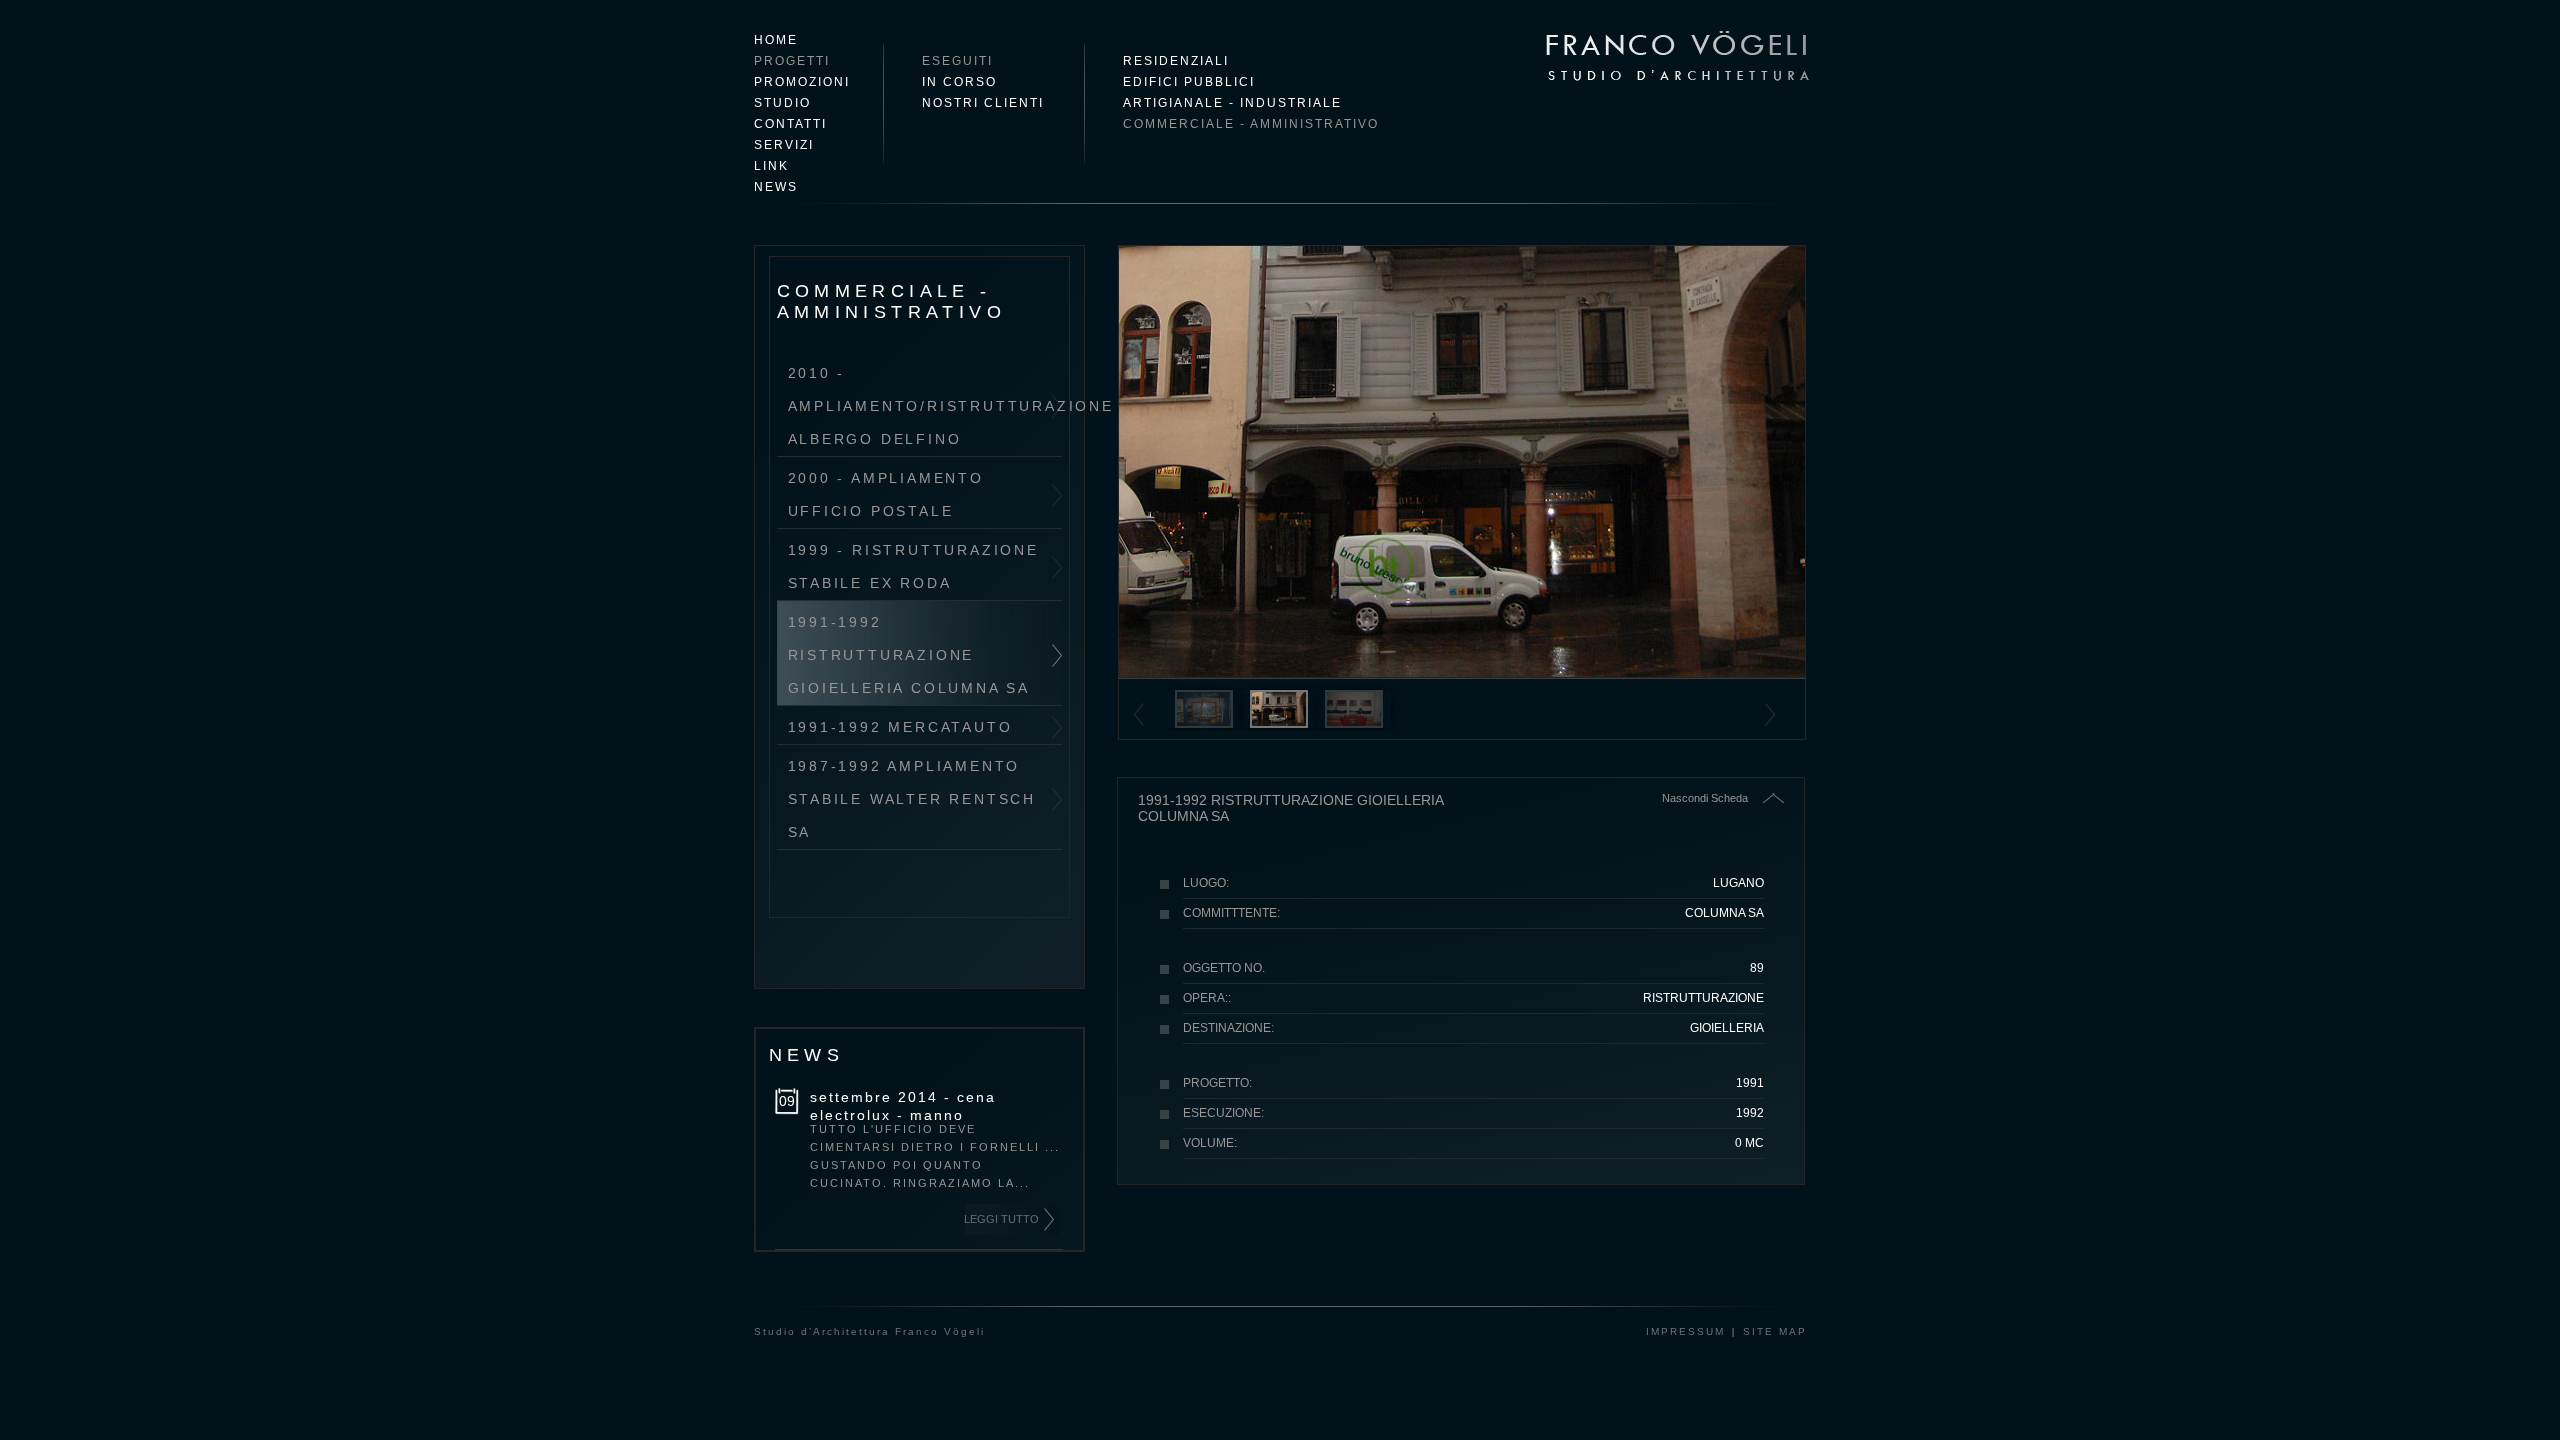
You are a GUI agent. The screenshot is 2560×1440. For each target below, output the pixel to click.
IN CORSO (959, 82)
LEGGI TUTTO (1001, 1219)
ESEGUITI (957, 61)
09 (787, 1101)
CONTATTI (790, 124)
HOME (776, 40)
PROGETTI (792, 61)
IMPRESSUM (1685, 1331)
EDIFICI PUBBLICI (1189, 82)
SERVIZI (784, 145)
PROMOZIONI (802, 82)
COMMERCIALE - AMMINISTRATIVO (1251, 124)
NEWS (776, 187)
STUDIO (782, 103)
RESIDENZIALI (1176, 61)
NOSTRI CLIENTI (983, 103)
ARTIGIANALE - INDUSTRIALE (1232, 103)
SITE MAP (1775, 1331)
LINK (771, 166)
